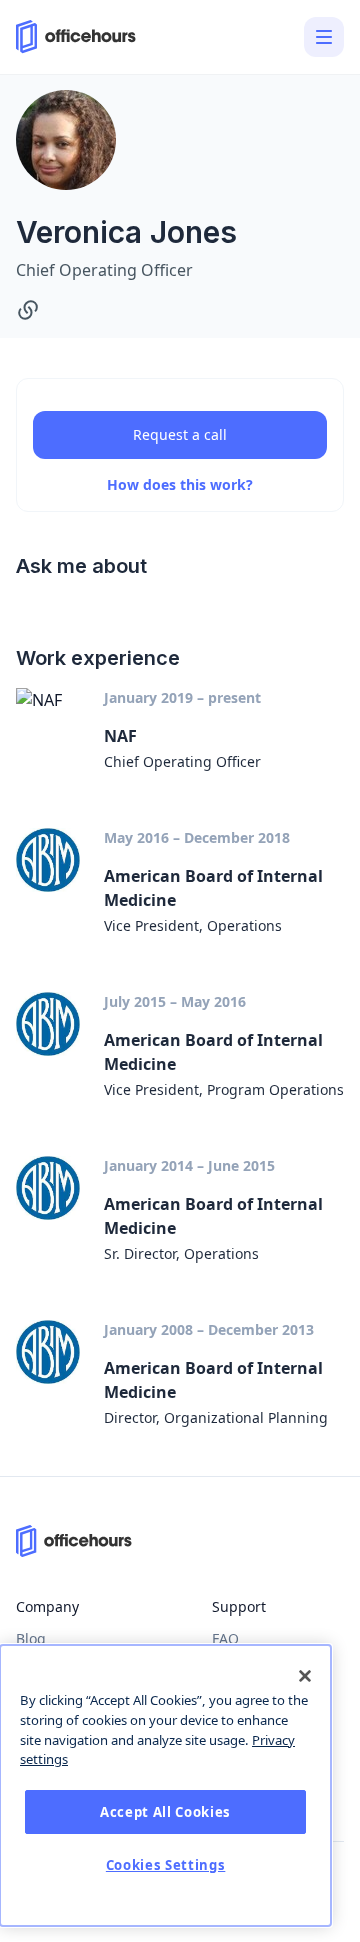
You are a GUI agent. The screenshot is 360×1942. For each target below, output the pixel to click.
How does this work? (180, 484)
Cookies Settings (166, 1865)
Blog (31, 1638)
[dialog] (165, 1785)
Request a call (180, 434)
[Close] (305, 1676)
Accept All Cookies (165, 1812)
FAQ (225, 1638)
